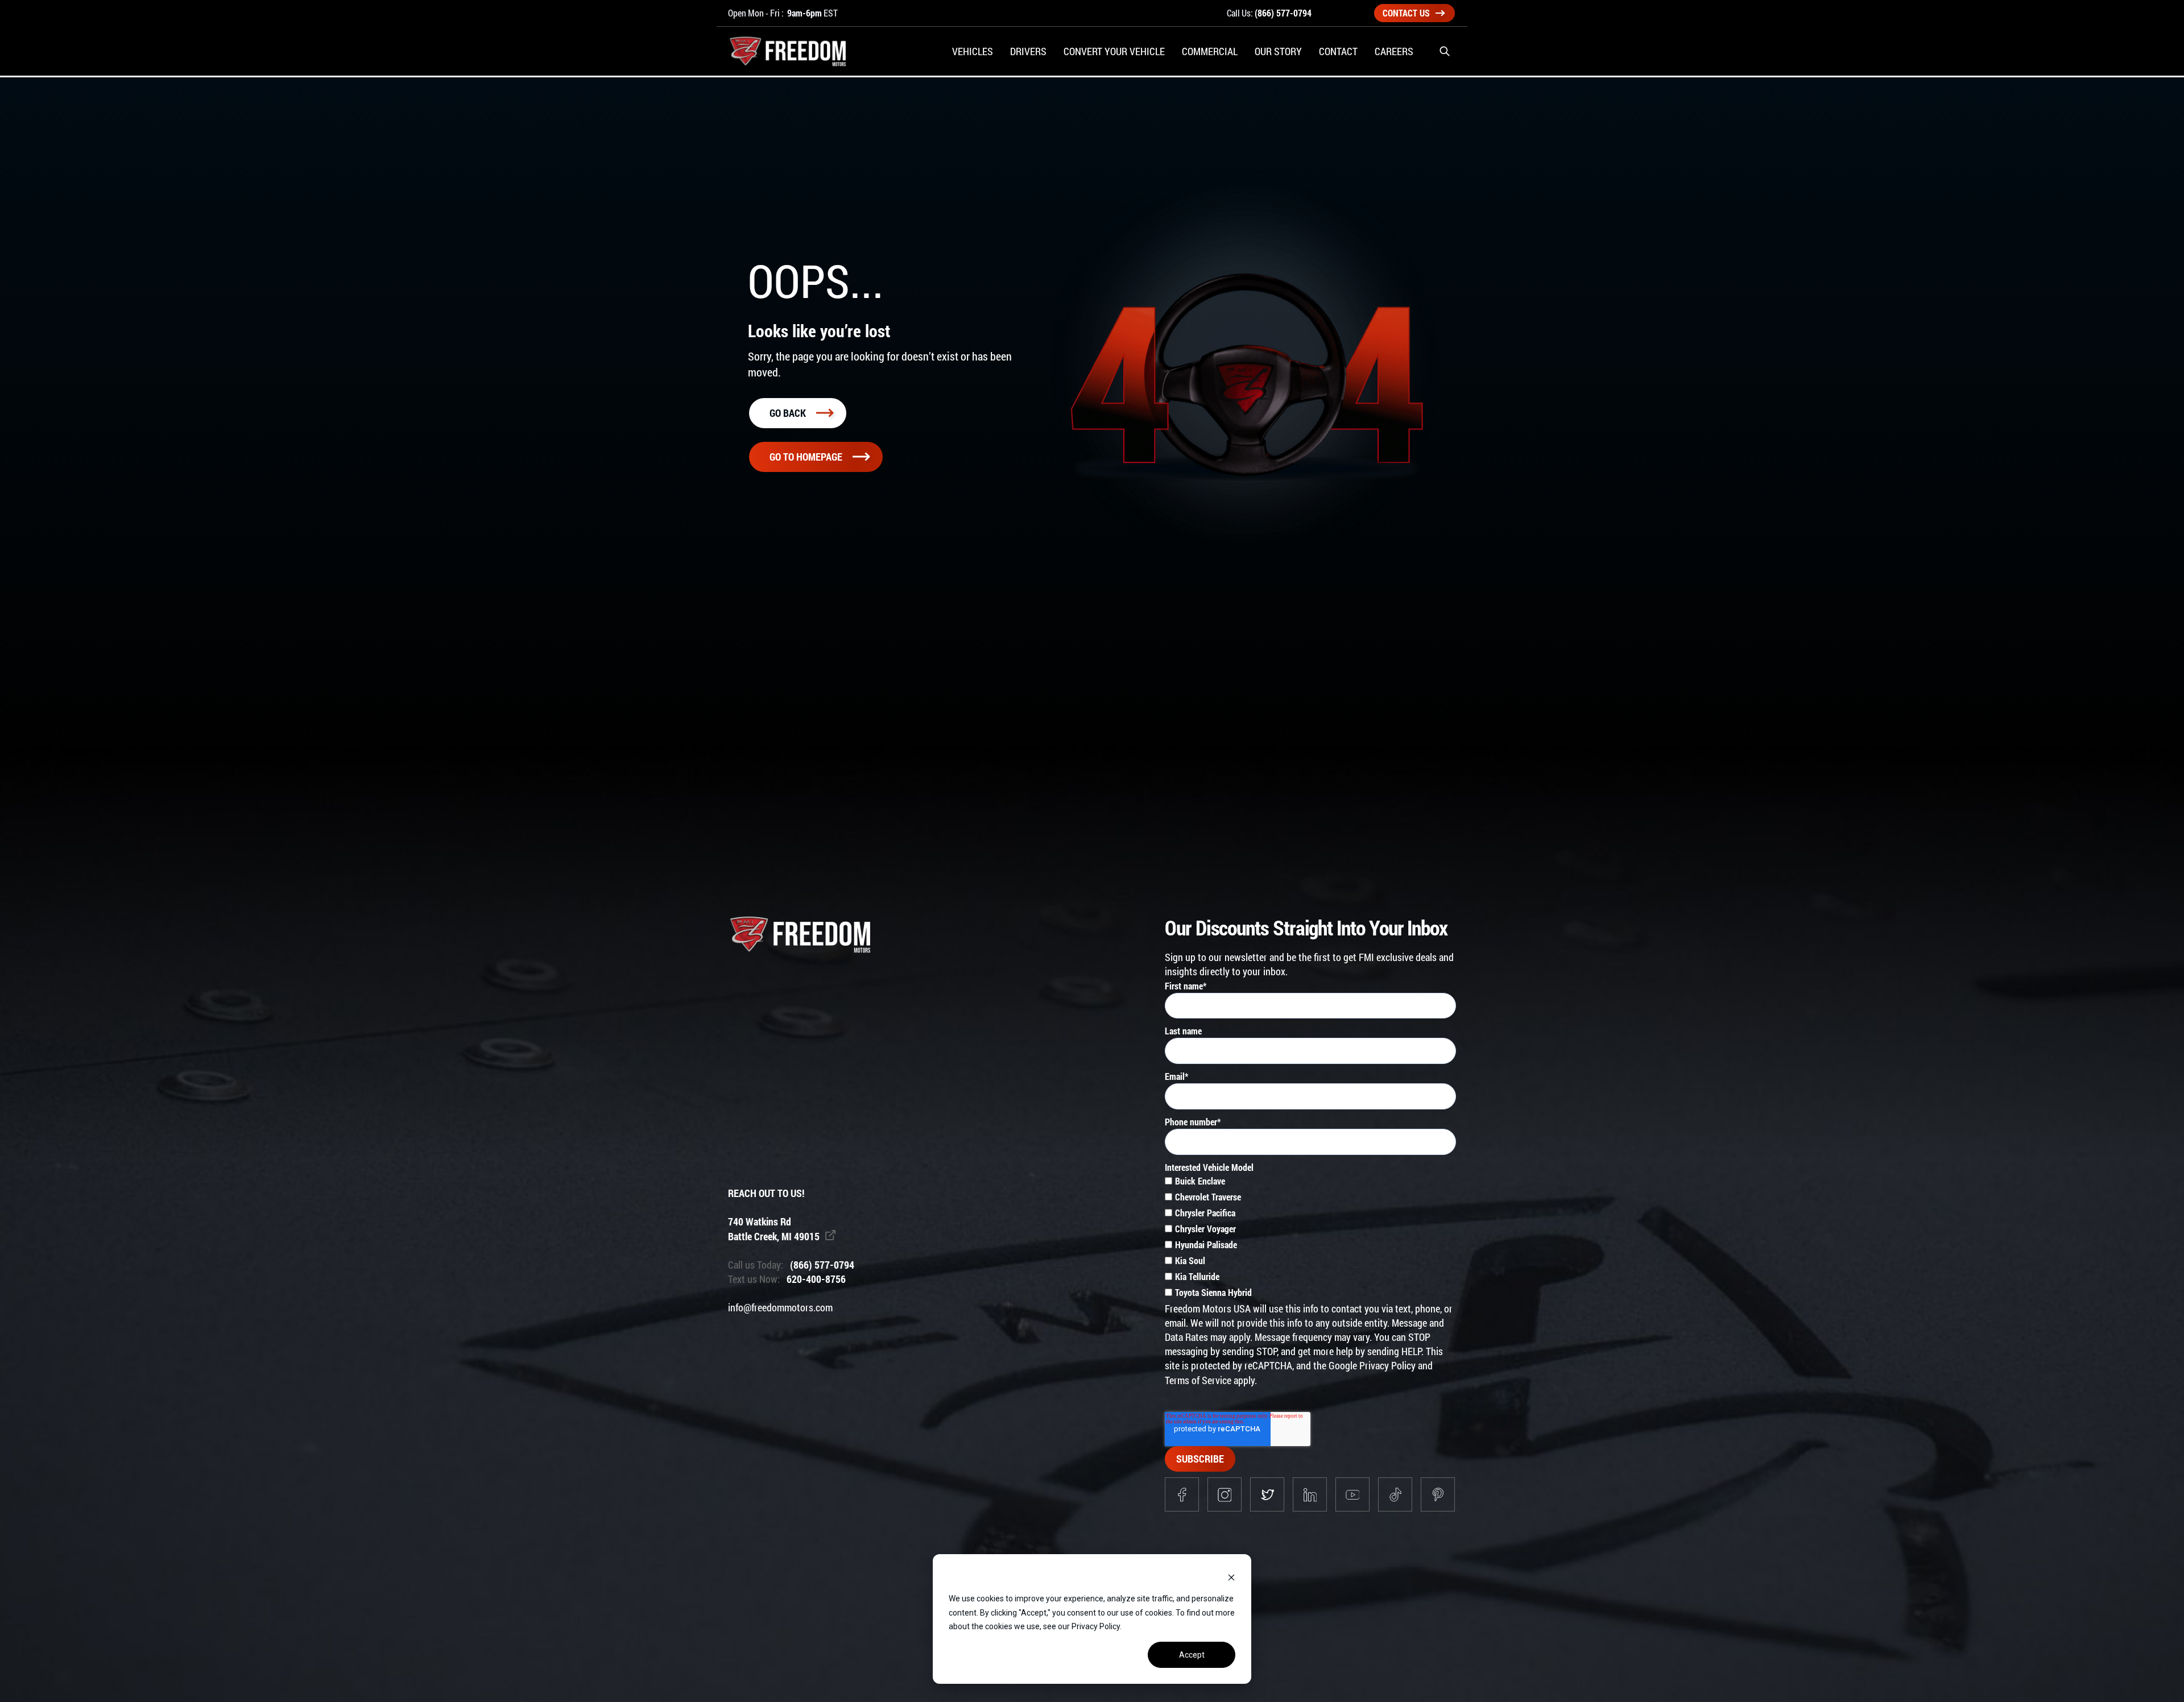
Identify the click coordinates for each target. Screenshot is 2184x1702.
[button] (1445, 51)
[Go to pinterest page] (1438, 1494)
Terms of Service (1198, 1380)
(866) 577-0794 (1283, 13)
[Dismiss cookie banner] (1231, 1577)
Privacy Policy (1387, 1365)
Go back (788, 413)
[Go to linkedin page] (1310, 1494)
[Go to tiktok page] (1395, 1494)
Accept (1192, 1655)
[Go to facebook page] (1182, 1494)
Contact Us (1406, 13)
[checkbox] (1310, 1238)
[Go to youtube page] (1352, 1494)
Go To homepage (806, 457)
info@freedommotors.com (780, 1307)
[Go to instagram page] (1225, 1494)
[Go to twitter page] (1267, 1494)
